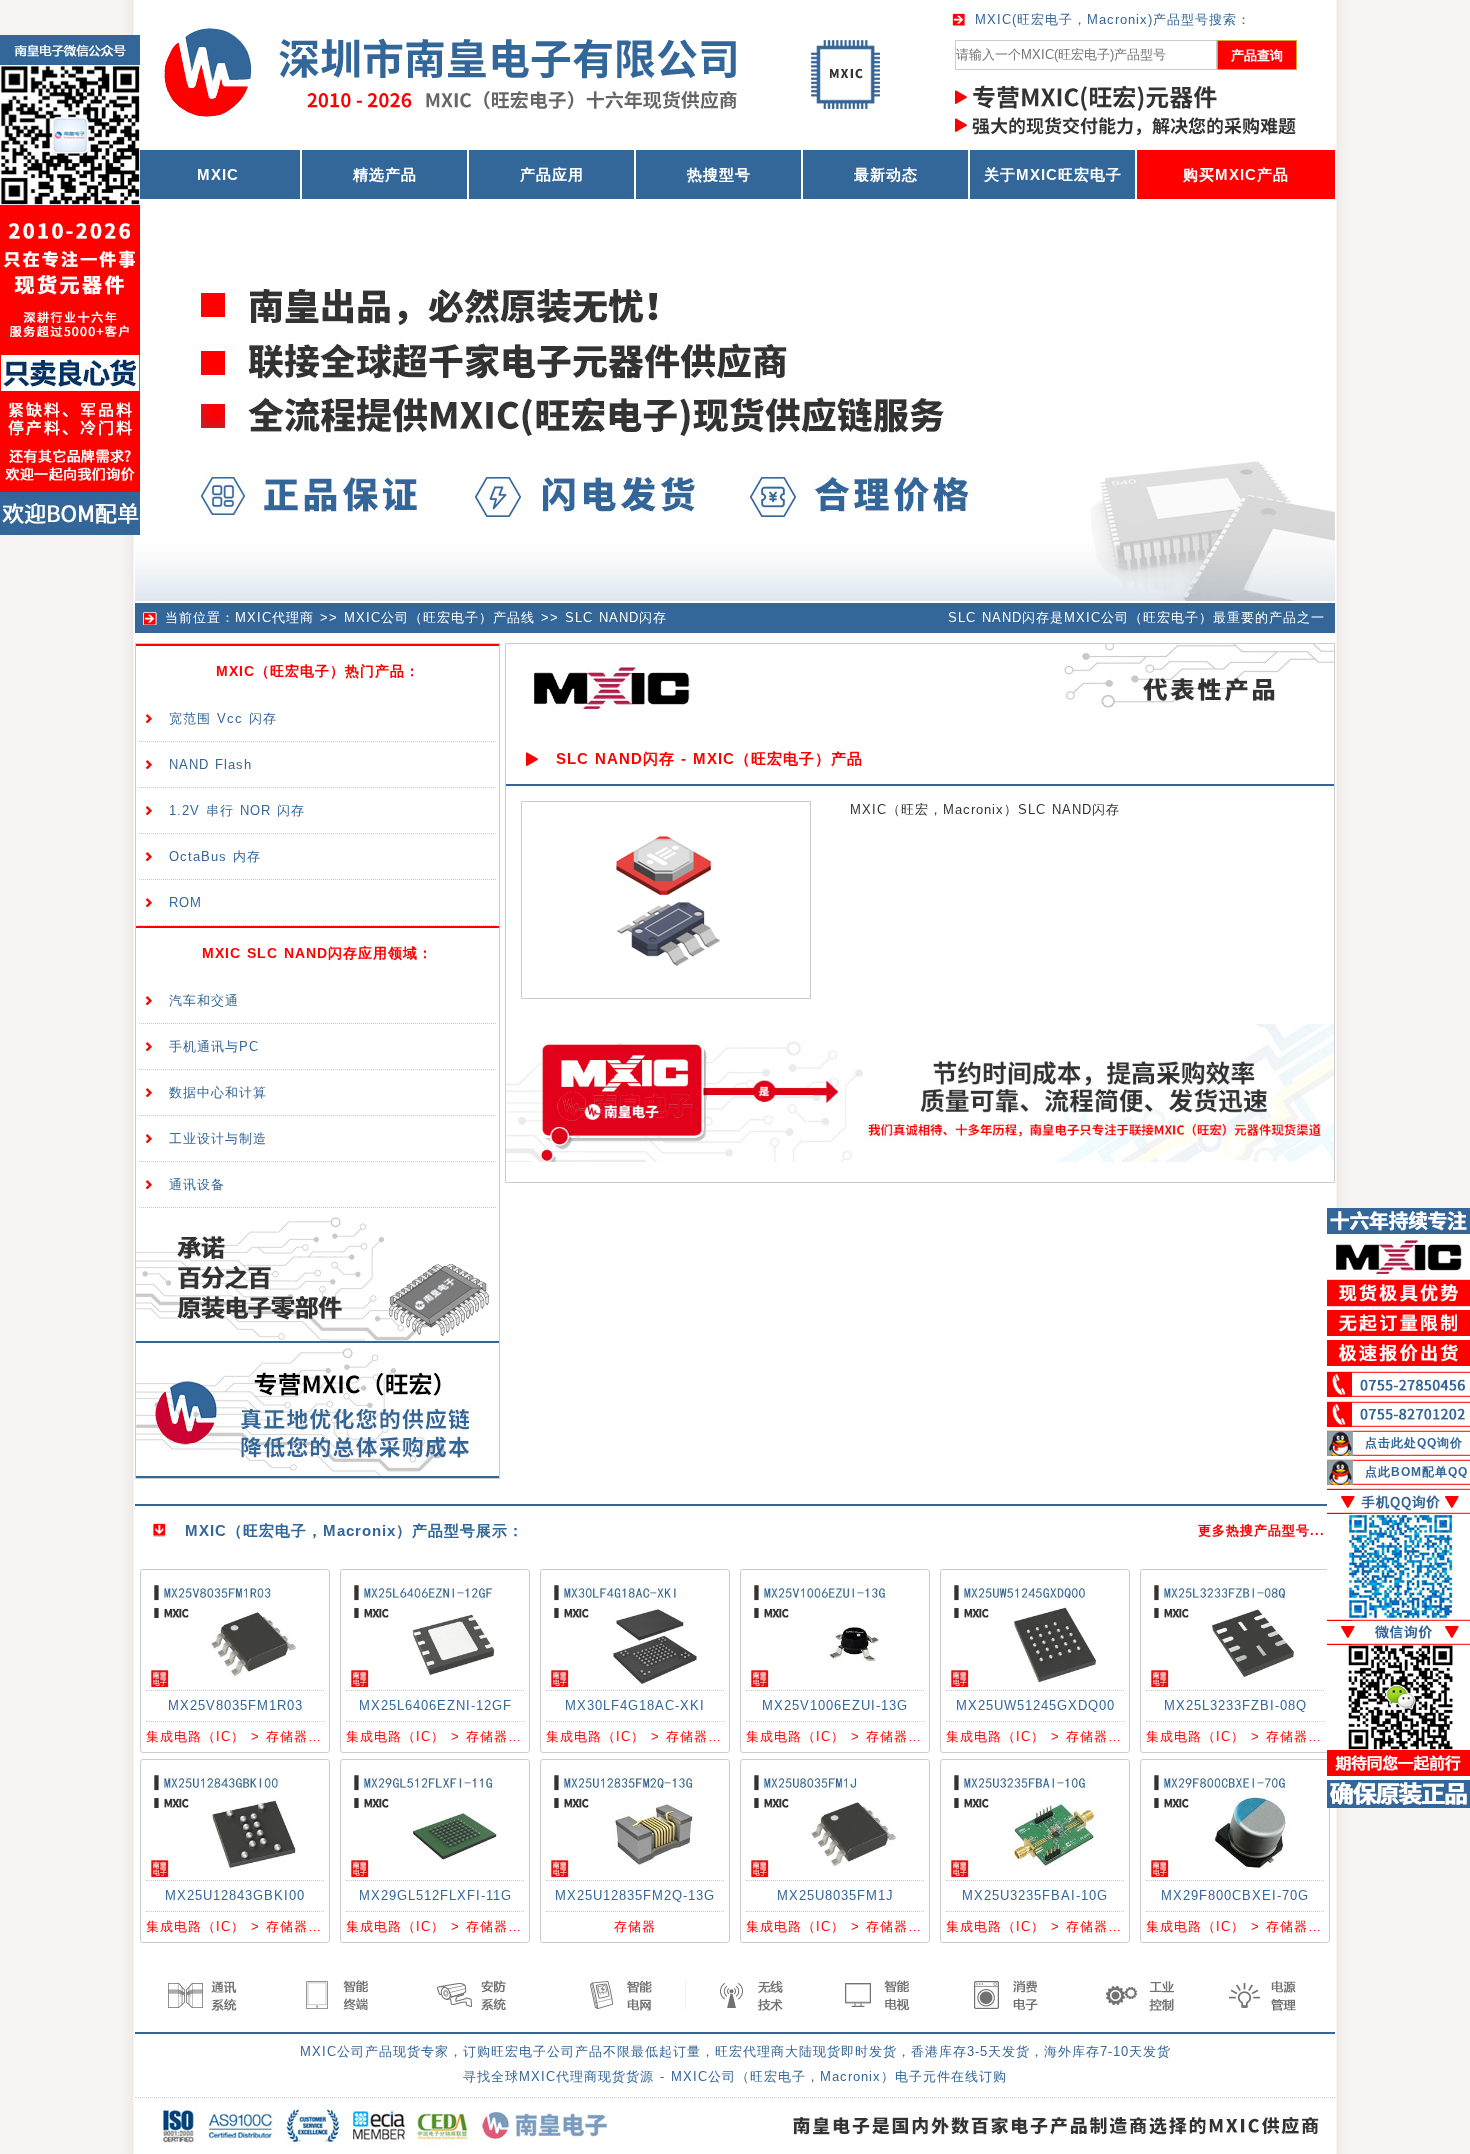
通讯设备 (197, 1184)
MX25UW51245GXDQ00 (1035, 1705)
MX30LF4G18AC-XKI (635, 1705)
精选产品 (385, 174)
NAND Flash (210, 764)
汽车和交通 (204, 1000)
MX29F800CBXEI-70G (1235, 1895)
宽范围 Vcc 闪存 (223, 718)
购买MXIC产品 (1236, 174)
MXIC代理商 (274, 617)
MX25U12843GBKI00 (235, 1895)
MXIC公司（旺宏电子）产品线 (439, 617)
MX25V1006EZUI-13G (835, 1705)
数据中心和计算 (218, 1092)
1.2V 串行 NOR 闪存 (237, 810)
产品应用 (552, 174)
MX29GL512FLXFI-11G (435, 1895)
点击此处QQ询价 (1414, 1443)
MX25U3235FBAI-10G (1035, 1895)
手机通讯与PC (214, 1046)
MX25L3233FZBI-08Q (1235, 1705)
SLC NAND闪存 (616, 617)
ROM (185, 902)
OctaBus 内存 (215, 856)
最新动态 (886, 174)
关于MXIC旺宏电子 (1053, 174)
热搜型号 (719, 174)
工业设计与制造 (218, 1138)
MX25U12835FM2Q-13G (635, 1895)
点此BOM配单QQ (1416, 1472)
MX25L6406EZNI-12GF (435, 1705)
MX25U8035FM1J (835, 1895)
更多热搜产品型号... (1261, 1530)
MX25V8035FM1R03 (235, 1705)
